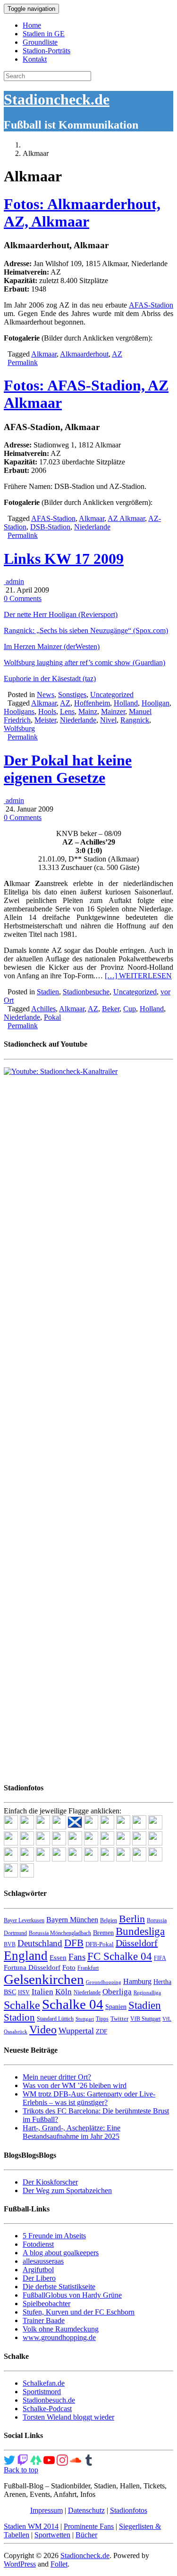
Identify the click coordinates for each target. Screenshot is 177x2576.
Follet (59, 2564)
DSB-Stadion (50, 527)
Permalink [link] (23, 362)
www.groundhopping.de (59, 2337)
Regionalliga (147, 1993)
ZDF (101, 2031)
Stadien (48, 992)
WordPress (20, 2564)
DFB (74, 1943)
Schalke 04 (73, 2004)
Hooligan (156, 703)
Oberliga (117, 1992)
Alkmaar (44, 354)
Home (32, 25)
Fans (77, 1957)
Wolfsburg (19, 728)
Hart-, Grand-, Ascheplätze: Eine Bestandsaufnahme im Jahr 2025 (72, 2132)
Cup (130, 1009)
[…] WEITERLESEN (138, 976)
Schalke (22, 2005)
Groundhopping (104, 1982)
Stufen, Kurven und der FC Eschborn (79, 2312)
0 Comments (23, 598)
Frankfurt (88, 1968)
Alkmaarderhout (84, 354)
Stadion (19, 2017)
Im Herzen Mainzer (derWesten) (52, 646)
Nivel (108, 720)
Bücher (86, 2535)
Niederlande (92, 527)
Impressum (46, 2510)
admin (14, 581)
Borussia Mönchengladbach (60, 1933)
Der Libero (39, 2278)
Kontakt (35, 59)
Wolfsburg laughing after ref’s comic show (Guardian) (84, 662)
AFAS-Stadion (151, 305)
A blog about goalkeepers (61, 2253)
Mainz (88, 711)
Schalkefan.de (44, 2383)
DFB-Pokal (100, 1944)
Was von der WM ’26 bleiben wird (75, 2085)
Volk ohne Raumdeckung (61, 2329)
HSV (24, 1992)
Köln (63, 1992)
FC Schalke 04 (120, 1956)
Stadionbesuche (86, 992)
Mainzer (113, 711)
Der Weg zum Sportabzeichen (67, 2190)
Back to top (21, 2470)
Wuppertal (76, 2031)
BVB (10, 1944)
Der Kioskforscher (50, 2182)
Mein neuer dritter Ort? (57, 2077)
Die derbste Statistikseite (59, 2287)
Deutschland (40, 1943)
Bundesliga (140, 1931)
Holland (126, 703)
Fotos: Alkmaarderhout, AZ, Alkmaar (82, 213)
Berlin (132, 1919)
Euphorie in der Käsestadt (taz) (50, 679)
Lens (67, 711)
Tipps (102, 2019)
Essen (58, 1958)
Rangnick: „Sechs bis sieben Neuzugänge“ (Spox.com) (86, 630)
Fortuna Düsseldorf (32, 1967)
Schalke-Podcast (47, 2409)
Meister (45, 720)
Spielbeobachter (46, 2304)
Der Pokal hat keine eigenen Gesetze (68, 769)
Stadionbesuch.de (49, 2400)
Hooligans (19, 711)
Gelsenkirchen (44, 1979)
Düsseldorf (137, 1943)
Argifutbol (38, 2270)
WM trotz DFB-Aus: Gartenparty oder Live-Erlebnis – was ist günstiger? (89, 2098)
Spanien (116, 2007)
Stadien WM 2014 (31, 2526)
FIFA (160, 1958)
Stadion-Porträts (46, 51)
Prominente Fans (89, 2526)
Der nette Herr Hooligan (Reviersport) (61, 614)
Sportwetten (52, 2535)
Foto (69, 1967)
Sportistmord (42, 2392)
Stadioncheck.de (57, 99)
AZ (117, 354)
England (26, 1956)
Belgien (109, 1920)
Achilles (43, 1009)
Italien (42, 1992)
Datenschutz (86, 2510)
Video (43, 2029)
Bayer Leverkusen (24, 1920)
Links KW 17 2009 (64, 559)
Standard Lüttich (55, 2019)
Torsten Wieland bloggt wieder (68, 2417)
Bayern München (72, 1920)
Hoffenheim (92, 703)
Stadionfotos (129, 2510)
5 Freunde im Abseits (54, 2236)
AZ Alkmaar (126, 518)
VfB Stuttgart (145, 2019)
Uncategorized (112, 695)
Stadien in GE (44, 34)
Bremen (103, 1933)
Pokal (52, 1017)
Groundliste (40, 42)
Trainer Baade (44, 2320)
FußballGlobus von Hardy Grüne (72, 2295)
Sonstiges (72, 695)
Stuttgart (85, 2019)
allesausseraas (43, 2261)
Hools (47, 711)
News (46, 695)
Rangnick (135, 720)
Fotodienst (38, 2244)
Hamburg (137, 1981)
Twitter (119, 2019)
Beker (111, 1009)
